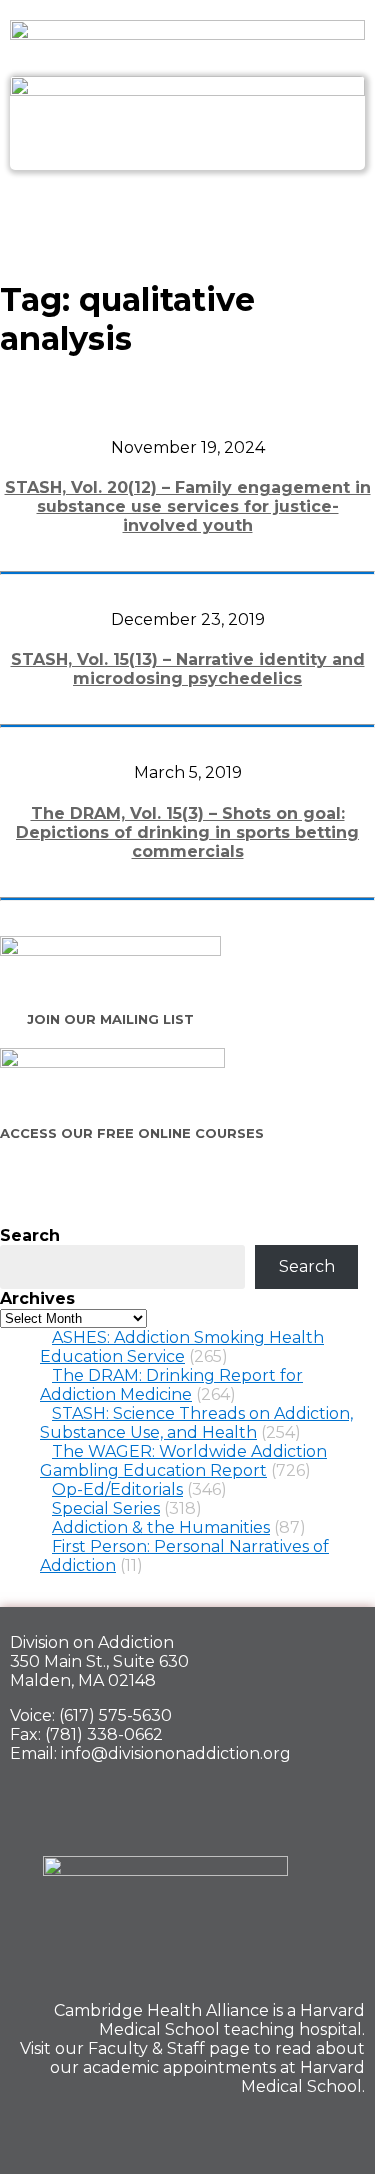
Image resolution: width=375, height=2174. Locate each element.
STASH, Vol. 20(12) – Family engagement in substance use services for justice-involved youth (188, 506)
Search (30, 1235)
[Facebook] (202, 2130)
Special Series (106, 1508)
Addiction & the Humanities (161, 1527)
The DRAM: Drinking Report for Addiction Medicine (171, 1385)
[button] (187, 213)
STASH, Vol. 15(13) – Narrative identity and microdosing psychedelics (188, 669)
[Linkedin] (271, 2130)
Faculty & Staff (146, 2048)
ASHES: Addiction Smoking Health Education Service (182, 1347)
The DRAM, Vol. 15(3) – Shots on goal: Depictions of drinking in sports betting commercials (187, 832)
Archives (37, 1298)
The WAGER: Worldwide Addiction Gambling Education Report (183, 1461)
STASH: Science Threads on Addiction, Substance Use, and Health (196, 1423)
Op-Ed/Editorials (117, 1489)
